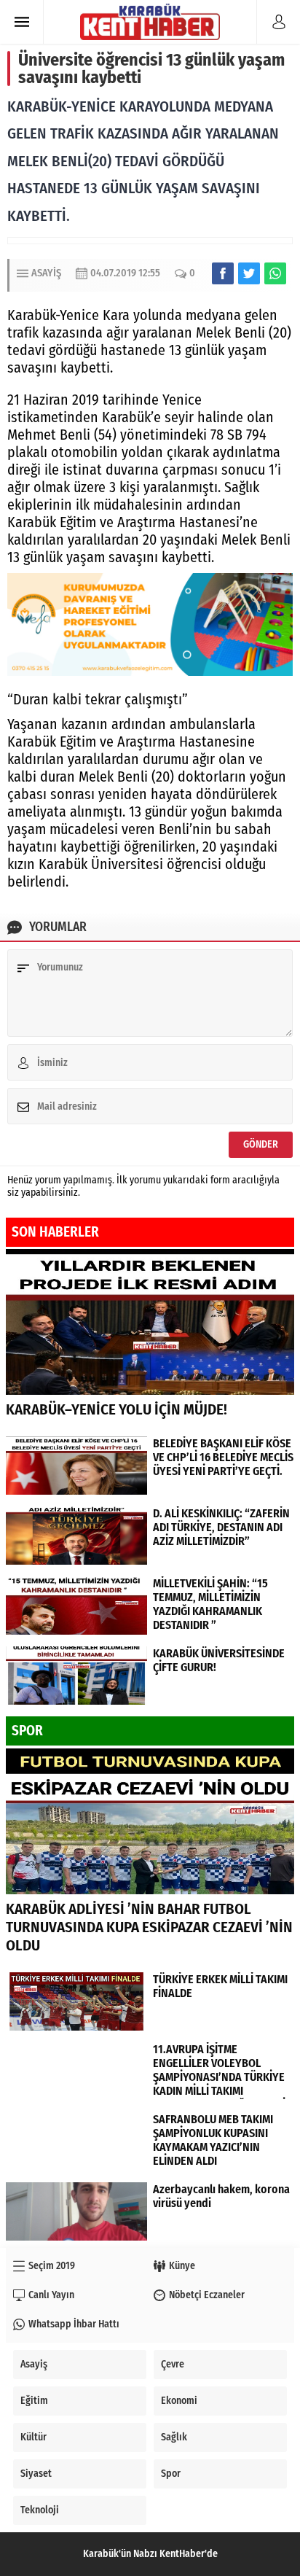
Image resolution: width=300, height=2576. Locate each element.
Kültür (33, 2437)
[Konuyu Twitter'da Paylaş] (249, 273)
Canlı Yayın (51, 2295)
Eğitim (34, 2401)
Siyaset (36, 2474)
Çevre (173, 2364)
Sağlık (174, 2437)
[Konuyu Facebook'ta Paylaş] (223, 273)
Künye (182, 2266)
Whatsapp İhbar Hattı (74, 2324)
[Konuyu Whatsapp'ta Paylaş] (275, 273)
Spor (171, 2474)
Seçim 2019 (52, 2266)
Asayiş (46, 273)
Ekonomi (179, 2401)
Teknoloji (40, 2510)
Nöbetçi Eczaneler (207, 2295)
